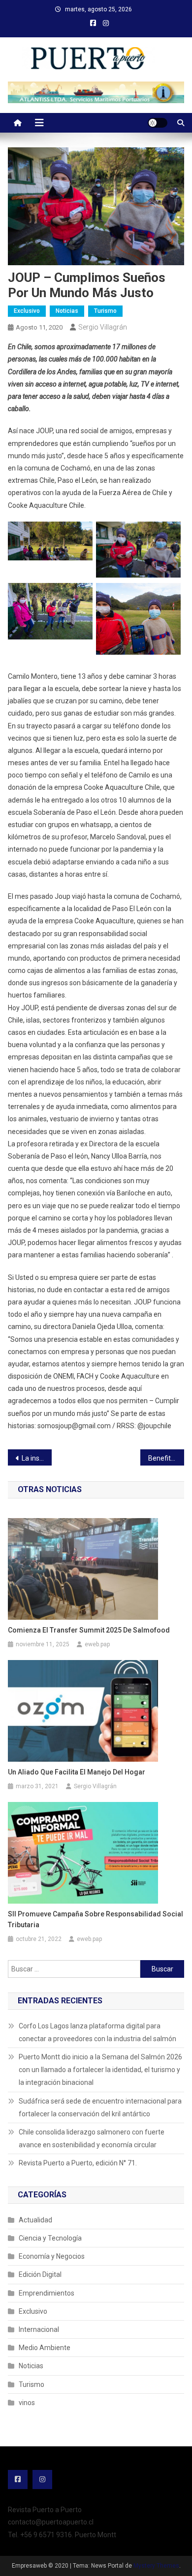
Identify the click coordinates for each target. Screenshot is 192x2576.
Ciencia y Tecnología (50, 2238)
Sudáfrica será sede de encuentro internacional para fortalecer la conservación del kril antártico (100, 2107)
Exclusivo (27, 311)
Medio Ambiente (45, 2348)
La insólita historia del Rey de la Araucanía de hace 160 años (37, 1458)
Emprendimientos (47, 2293)
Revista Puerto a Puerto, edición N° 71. (78, 2163)
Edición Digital (40, 2274)
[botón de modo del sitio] (158, 123)
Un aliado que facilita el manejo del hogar (77, 1772)
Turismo (105, 311)
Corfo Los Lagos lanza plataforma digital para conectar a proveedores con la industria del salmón (97, 2032)
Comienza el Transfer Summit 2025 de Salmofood (89, 1630)
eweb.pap (97, 1644)
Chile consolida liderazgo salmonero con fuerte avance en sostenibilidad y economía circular (92, 2138)
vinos (27, 2403)
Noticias (67, 311)
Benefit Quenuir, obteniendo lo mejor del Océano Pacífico (166, 1458)
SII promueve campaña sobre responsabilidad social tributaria (96, 1919)
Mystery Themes (156, 2566)
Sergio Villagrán (103, 327)
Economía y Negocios (52, 2256)
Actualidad (35, 2220)
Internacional (39, 2329)
